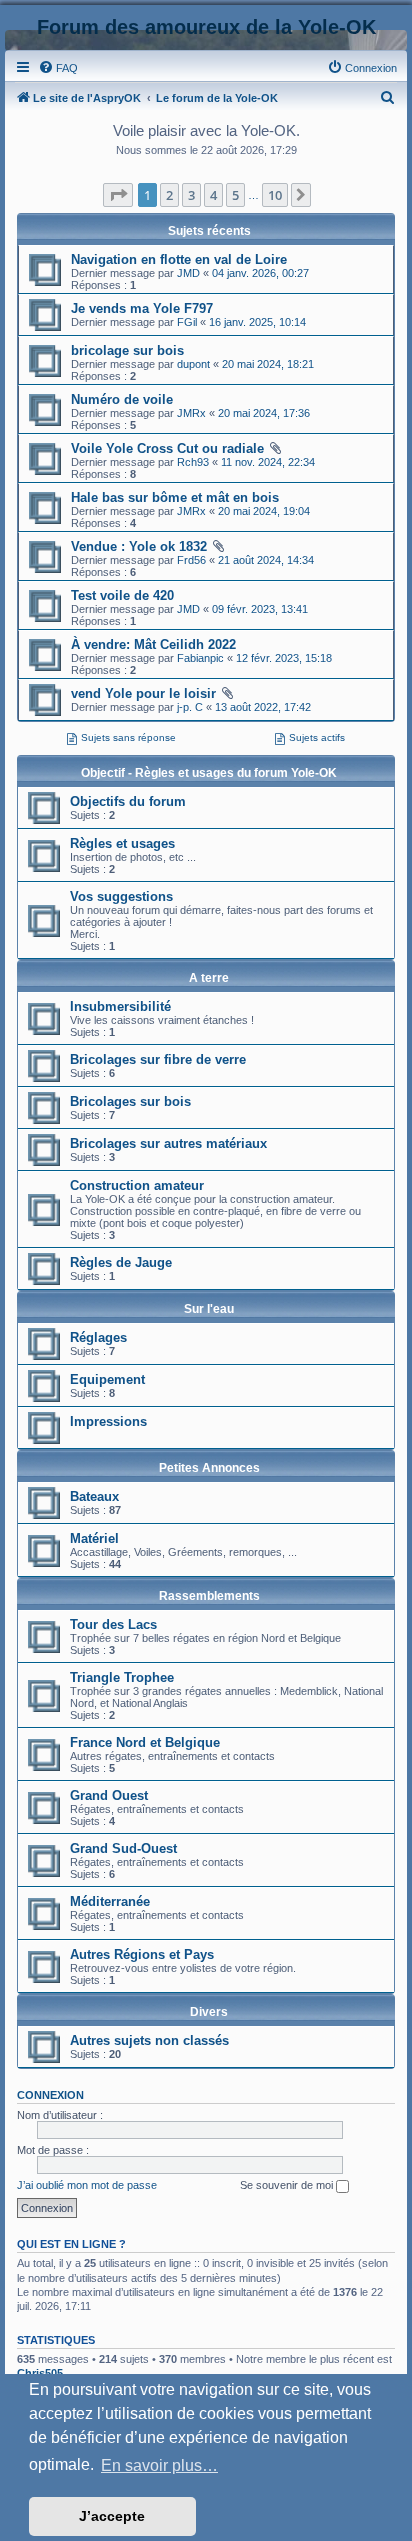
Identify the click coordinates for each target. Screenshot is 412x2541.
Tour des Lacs (113, 1624)
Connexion (50, 2095)
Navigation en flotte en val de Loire (179, 259)
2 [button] (169, 195)
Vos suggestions (121, 896)
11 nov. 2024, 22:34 (268, 462)
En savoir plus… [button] (159, 2465)
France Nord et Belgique (145, 1742)
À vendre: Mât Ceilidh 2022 (153, 644)
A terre (209, 978)
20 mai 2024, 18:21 (268, 364)
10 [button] (275, 195)
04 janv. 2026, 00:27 (260, 273)
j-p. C (190, 707)
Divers (209, 2012)
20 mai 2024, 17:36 (264, 413)
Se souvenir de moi (288, 2185)
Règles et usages (122, 843)
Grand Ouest (109, 1795)
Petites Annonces (209, 1468)
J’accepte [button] (112, 2516)
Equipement (107, 1379)
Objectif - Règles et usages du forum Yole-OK (209, 773)
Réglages (98, 1337)
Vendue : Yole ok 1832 (139, 546)
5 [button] (235, 195)
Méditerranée (110, 1901)
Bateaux (94, 1496)
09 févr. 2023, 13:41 (260, 609)
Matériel (94, 1538)
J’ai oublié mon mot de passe (87, 2185)
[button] (118, 195)
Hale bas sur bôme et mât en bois (175, 497)
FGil (187, 322)
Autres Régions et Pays (142, 1954)
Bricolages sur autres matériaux (168, 1143)
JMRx (191, 413)
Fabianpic (200, 658)
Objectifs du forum (128, 801)
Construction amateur (137, 1185)
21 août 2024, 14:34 (266, 560)
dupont (193, 364)
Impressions (108, 1421)
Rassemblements (209, 1596)
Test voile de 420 (122, 595)
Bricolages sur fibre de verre (158, 1059)
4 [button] (213, 195)
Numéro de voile (122, 399)
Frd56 (191, 560)
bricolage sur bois (127, 350)
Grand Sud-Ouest (123, 1848)
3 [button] (191, 195)
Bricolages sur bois (130, 1101)
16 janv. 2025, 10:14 (257, 322)
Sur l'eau (209, 1309)
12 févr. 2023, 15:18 (284, 658)
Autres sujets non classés (149, 2040)
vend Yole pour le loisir (143, 693)
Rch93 (193, 462)
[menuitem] (58, 68)
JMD (188, 273)
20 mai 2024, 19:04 (264, 511)
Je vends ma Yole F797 (142, 308)
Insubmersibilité (120, 1006)
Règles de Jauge (121, 1262)
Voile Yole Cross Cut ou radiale (167, 448)
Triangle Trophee (122, 1677)
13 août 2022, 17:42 (263, 707)
